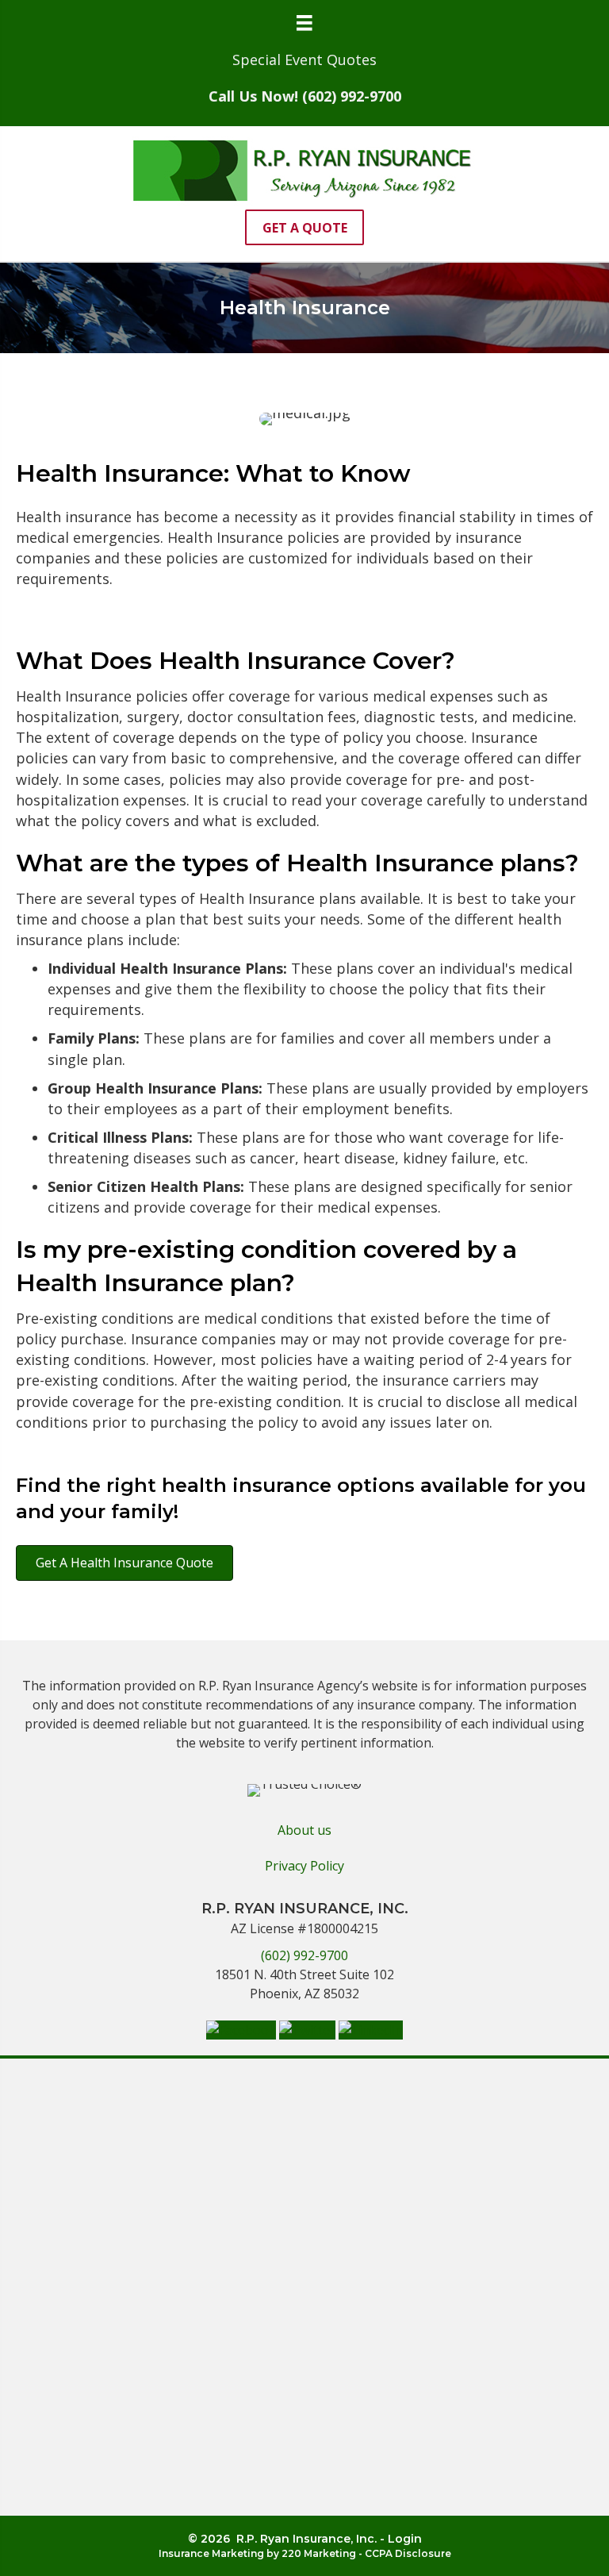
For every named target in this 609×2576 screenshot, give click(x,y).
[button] (304, 227)
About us (304, 1830)
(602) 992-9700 (304, 1955)
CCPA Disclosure (408, 2553)
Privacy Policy (304, 1866)
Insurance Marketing (211, 2553)
